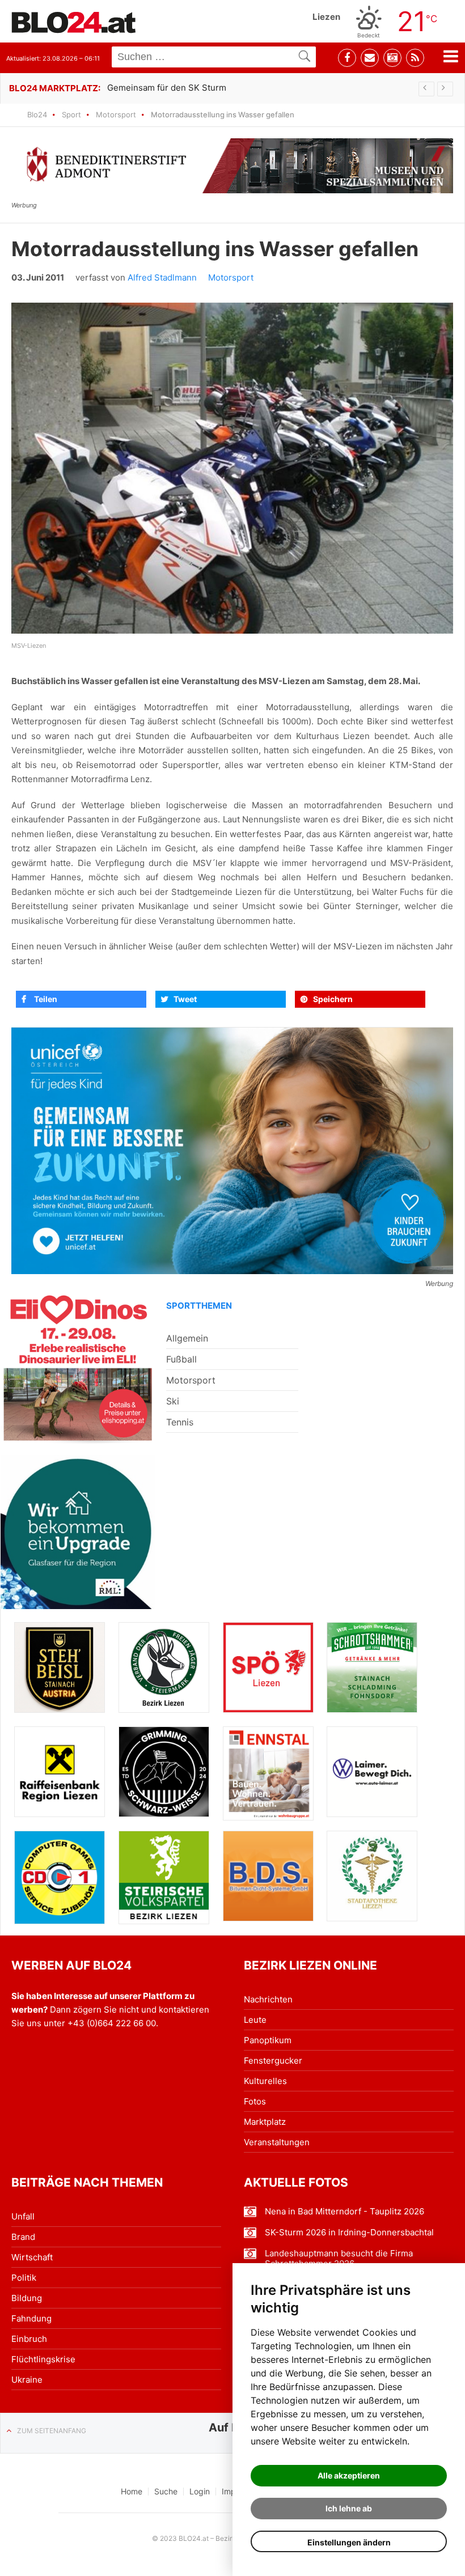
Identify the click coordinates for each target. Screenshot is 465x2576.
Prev (426, 89)
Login (200, 2491)
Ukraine (27, 2380)
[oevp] (164, 1877)
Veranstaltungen (277, 2142)
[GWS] (164, 1771)
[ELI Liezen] (78, 1366)
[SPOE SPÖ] (268, 1667)
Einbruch (29, 2339)
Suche (166, 2491)
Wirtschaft (32, 2257)
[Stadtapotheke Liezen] (372, 1876)
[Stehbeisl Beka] (60, 1667)
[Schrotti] (372, 1667)
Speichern (333, 999)
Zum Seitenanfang (52, 2431)
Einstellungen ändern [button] (349, 2542)
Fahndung (31, 2318)
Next (445, 89)
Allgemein (187, 1338)
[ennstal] (268, 1773)
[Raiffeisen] (60, 1772)
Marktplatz (265, 2122)
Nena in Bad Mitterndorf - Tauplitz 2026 (344, 2212)
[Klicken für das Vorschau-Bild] (232, 468)
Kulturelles (265, 2081)
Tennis (180, 1422)
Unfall (23, 2216)
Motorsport (116, 114)
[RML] (78, 1532)
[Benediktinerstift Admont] (232, 166)
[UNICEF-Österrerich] (232, 1151)
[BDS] (268, 1876)
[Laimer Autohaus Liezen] (372, 1772)
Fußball (181, 1359)
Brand (23, 2237)
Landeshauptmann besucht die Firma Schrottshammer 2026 (339, 2259)
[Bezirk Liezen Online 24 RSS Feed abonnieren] (415, 58)
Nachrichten (268, 1999)
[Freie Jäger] (164, 1667)
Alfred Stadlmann (162, 277)
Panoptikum (268, 2040)
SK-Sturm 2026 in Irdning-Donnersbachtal (349, 2233)
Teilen (46, 999)
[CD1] (60, 1877)
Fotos (255, 2101)
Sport (71, 114)
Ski (173, 1401)
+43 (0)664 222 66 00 (112, 2023)
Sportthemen (199, 1306)
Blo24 (37, 114)
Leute (255, 2020)
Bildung (27, 2298)
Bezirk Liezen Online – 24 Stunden (74, 22)
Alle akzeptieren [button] (349, 2475)
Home (132, 2491)
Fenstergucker (273, 2061)
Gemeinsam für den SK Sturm (167, 88)
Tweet (185, 999)
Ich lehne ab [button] (349, 2508)
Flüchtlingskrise (43, 2359)
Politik (24, 2278)
